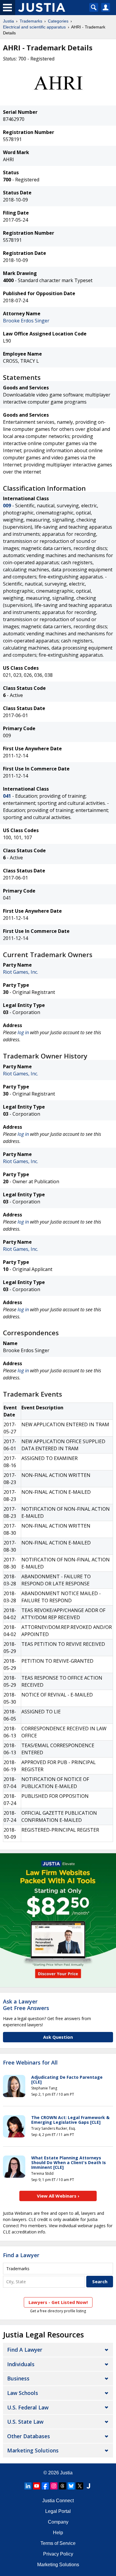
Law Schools (23, 2393)
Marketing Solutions (33, 2450)
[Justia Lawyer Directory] (88, 2486)
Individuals (21, 2364)
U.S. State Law (25, 2422)
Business (18, 2378)
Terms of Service (58, 2543)
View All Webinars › (58, 2196)
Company (58, 2522)
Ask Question (58, 2037)
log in (23, 1032)
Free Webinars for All (30, 2063)
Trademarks (31, 21)
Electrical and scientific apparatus (34, 27)
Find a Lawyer (21, 2255)
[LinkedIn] (28, 2486)
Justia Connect (58, 2501)
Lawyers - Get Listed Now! (58, 2302)
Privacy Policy (58, 2554)
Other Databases (29, 2436)
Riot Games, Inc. (21, 972)
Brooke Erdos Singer (26, 321)
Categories (58, 21)
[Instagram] (54, 2486)
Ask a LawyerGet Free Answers (26, 2005)
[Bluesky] (71, 2486)
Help (58, 2533)
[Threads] (62, 2486)
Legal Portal (58, 2511)
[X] (80, 2486)
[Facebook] (45, 2486)
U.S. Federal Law (28, 2407)
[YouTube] (37, 2486)
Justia (8, 21)
